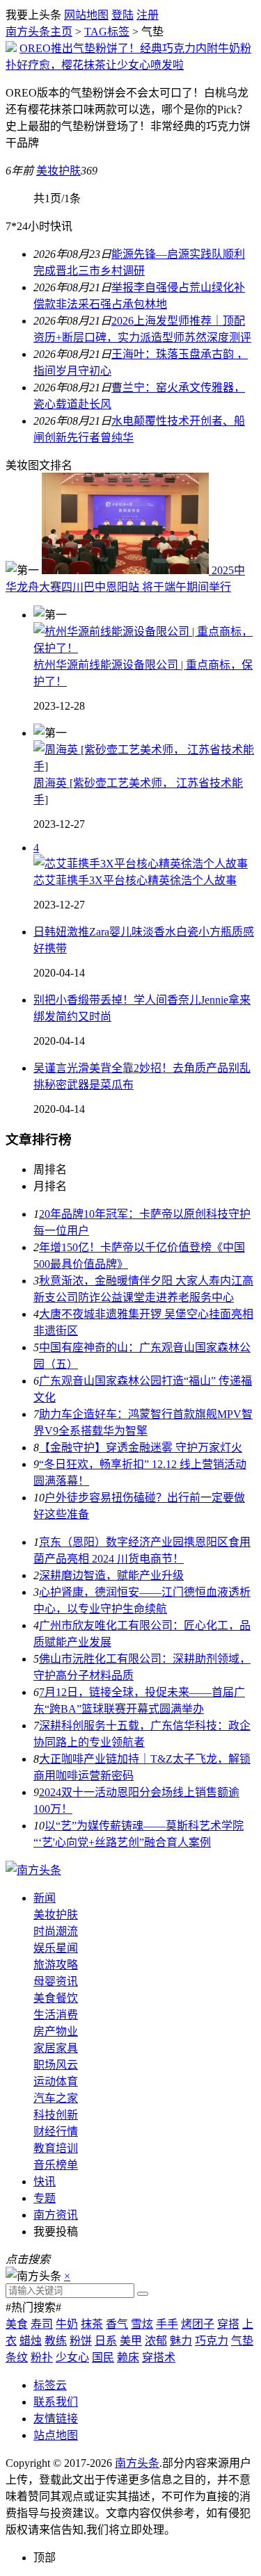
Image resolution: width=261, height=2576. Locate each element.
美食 (17, 2324)
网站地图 (86, 15)
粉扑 (42, 2357)
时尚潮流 (56, 1931)
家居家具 (56, 2048)
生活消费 (56, 2015)
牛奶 (67, 2324)
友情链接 (56, 2419)
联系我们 (56, 2402)
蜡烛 (31, 2341)
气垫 (242, 2341)
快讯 (45, 2182)
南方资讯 (56, 2215)
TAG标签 (107, 32)
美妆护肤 (58, 171)
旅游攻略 (56, 1965)
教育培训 (56, 2148)
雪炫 (142, 2324)
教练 (56, 2341)
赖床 (128, 2357)
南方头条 (137, 2463)
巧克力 (212, 2341)
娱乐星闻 (56, 1948)
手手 (167, 2324)
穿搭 (228, 2324)
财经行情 (56, 2131)
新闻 (45, 1898)
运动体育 (56, 2081)
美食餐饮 (56, 1998)
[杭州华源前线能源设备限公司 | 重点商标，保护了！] (144, 648)
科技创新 (56, 2115)
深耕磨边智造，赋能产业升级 (111, 1575)
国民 (103, 2357)
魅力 (181, 2341)
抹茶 (92, 2324)
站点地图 (56, 2435)
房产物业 (56, 2031)
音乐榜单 (56, 2165)
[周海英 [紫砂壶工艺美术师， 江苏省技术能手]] (144, 766)
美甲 (131, 2341)
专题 (45, 2198)
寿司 (42, 2324)
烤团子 (198, 2324)
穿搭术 (159, 2357)
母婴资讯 (56, 1981)
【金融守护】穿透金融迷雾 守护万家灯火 (141, 1448)
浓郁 (156, 2341)
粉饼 (81, 2341)
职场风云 (56, 2065)
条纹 (17, 2357)
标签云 (50, 2385)
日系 (106, 2341)
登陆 (122, 15)
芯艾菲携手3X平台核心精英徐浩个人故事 (135, 880)
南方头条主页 (39, 32)
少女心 (72, 2357)
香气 (117, 2324)
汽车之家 (56, 2098)
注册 (148, 15)
